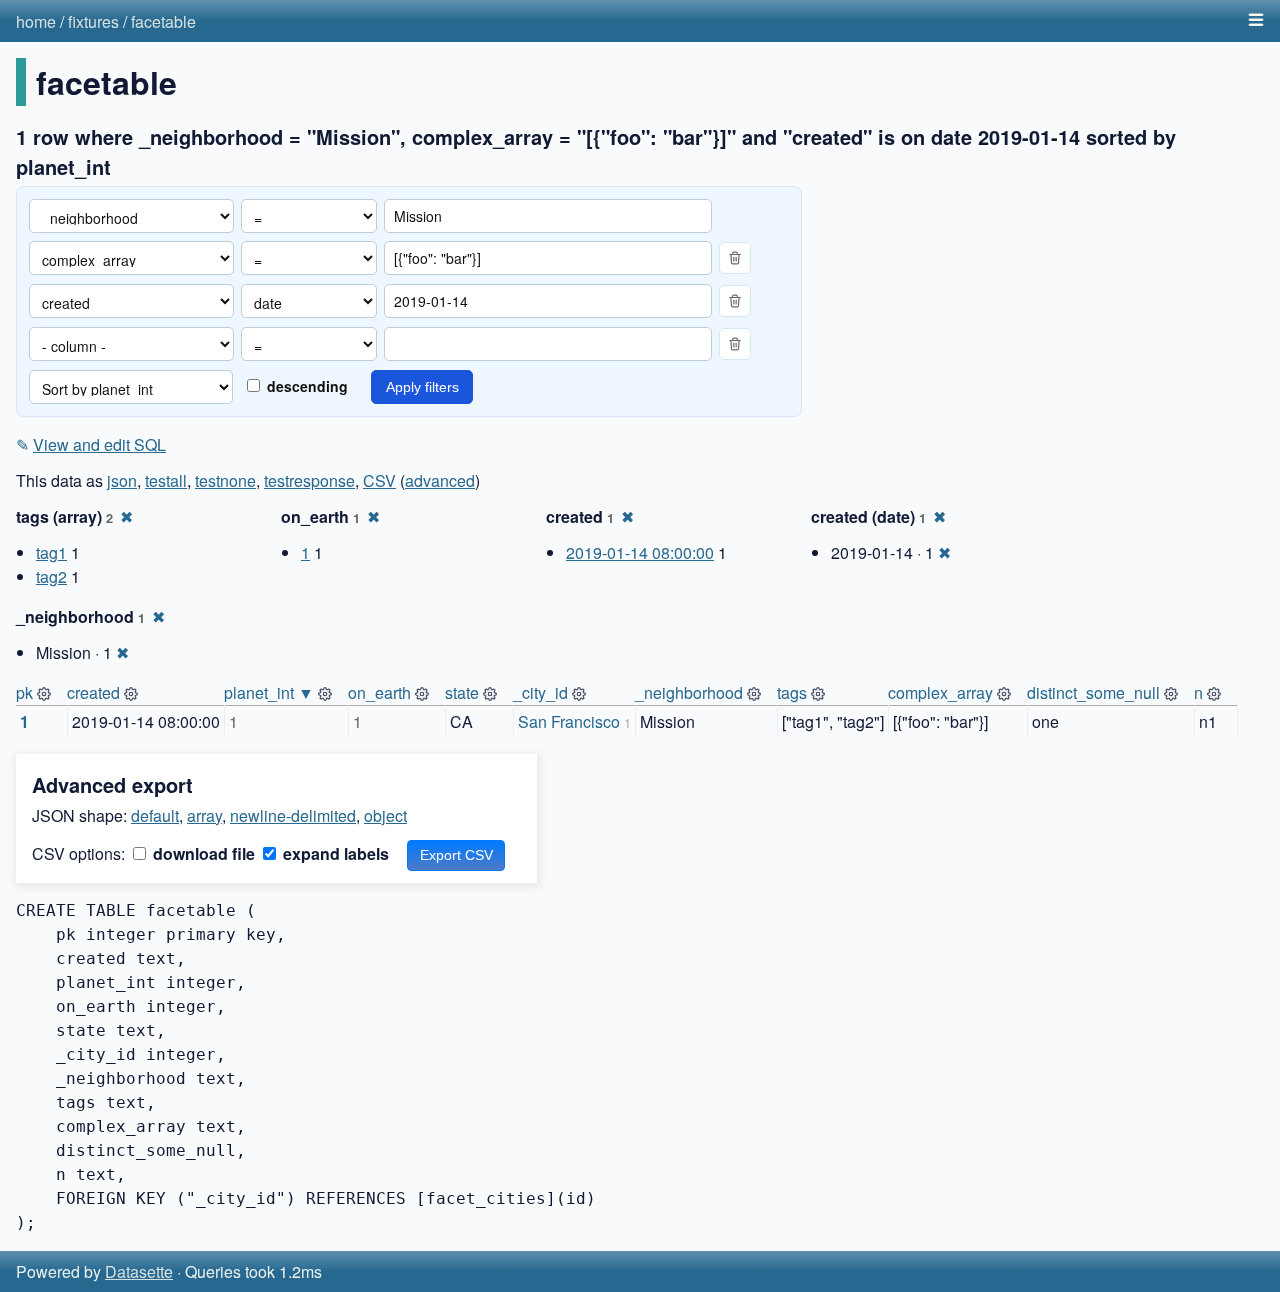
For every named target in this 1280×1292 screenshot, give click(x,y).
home (36, 21)
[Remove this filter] (735, 258)
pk (24, 692)
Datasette (139, 1271)
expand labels (334, 853)
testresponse (309, 480)
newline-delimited (293, 815)
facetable (163, 21)
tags (792, 692)
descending (305, 386)
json (122, 480)
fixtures (93, 21)
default (155, 815)
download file (202, 853)
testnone (225, 480)
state (462, 692)
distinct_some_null (1093, 692)
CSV (379, 480)
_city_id (540, 692)
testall (166, 480)
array (204, 815)
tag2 (51, 576)
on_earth (379, 692)
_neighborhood (689, 692)
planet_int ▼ (269, 692)
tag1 (51, 552)
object (385, 815)
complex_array (940, 692)
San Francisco (569, 721)
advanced (440, 480)
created (93, 692)
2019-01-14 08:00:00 (640, 552)
